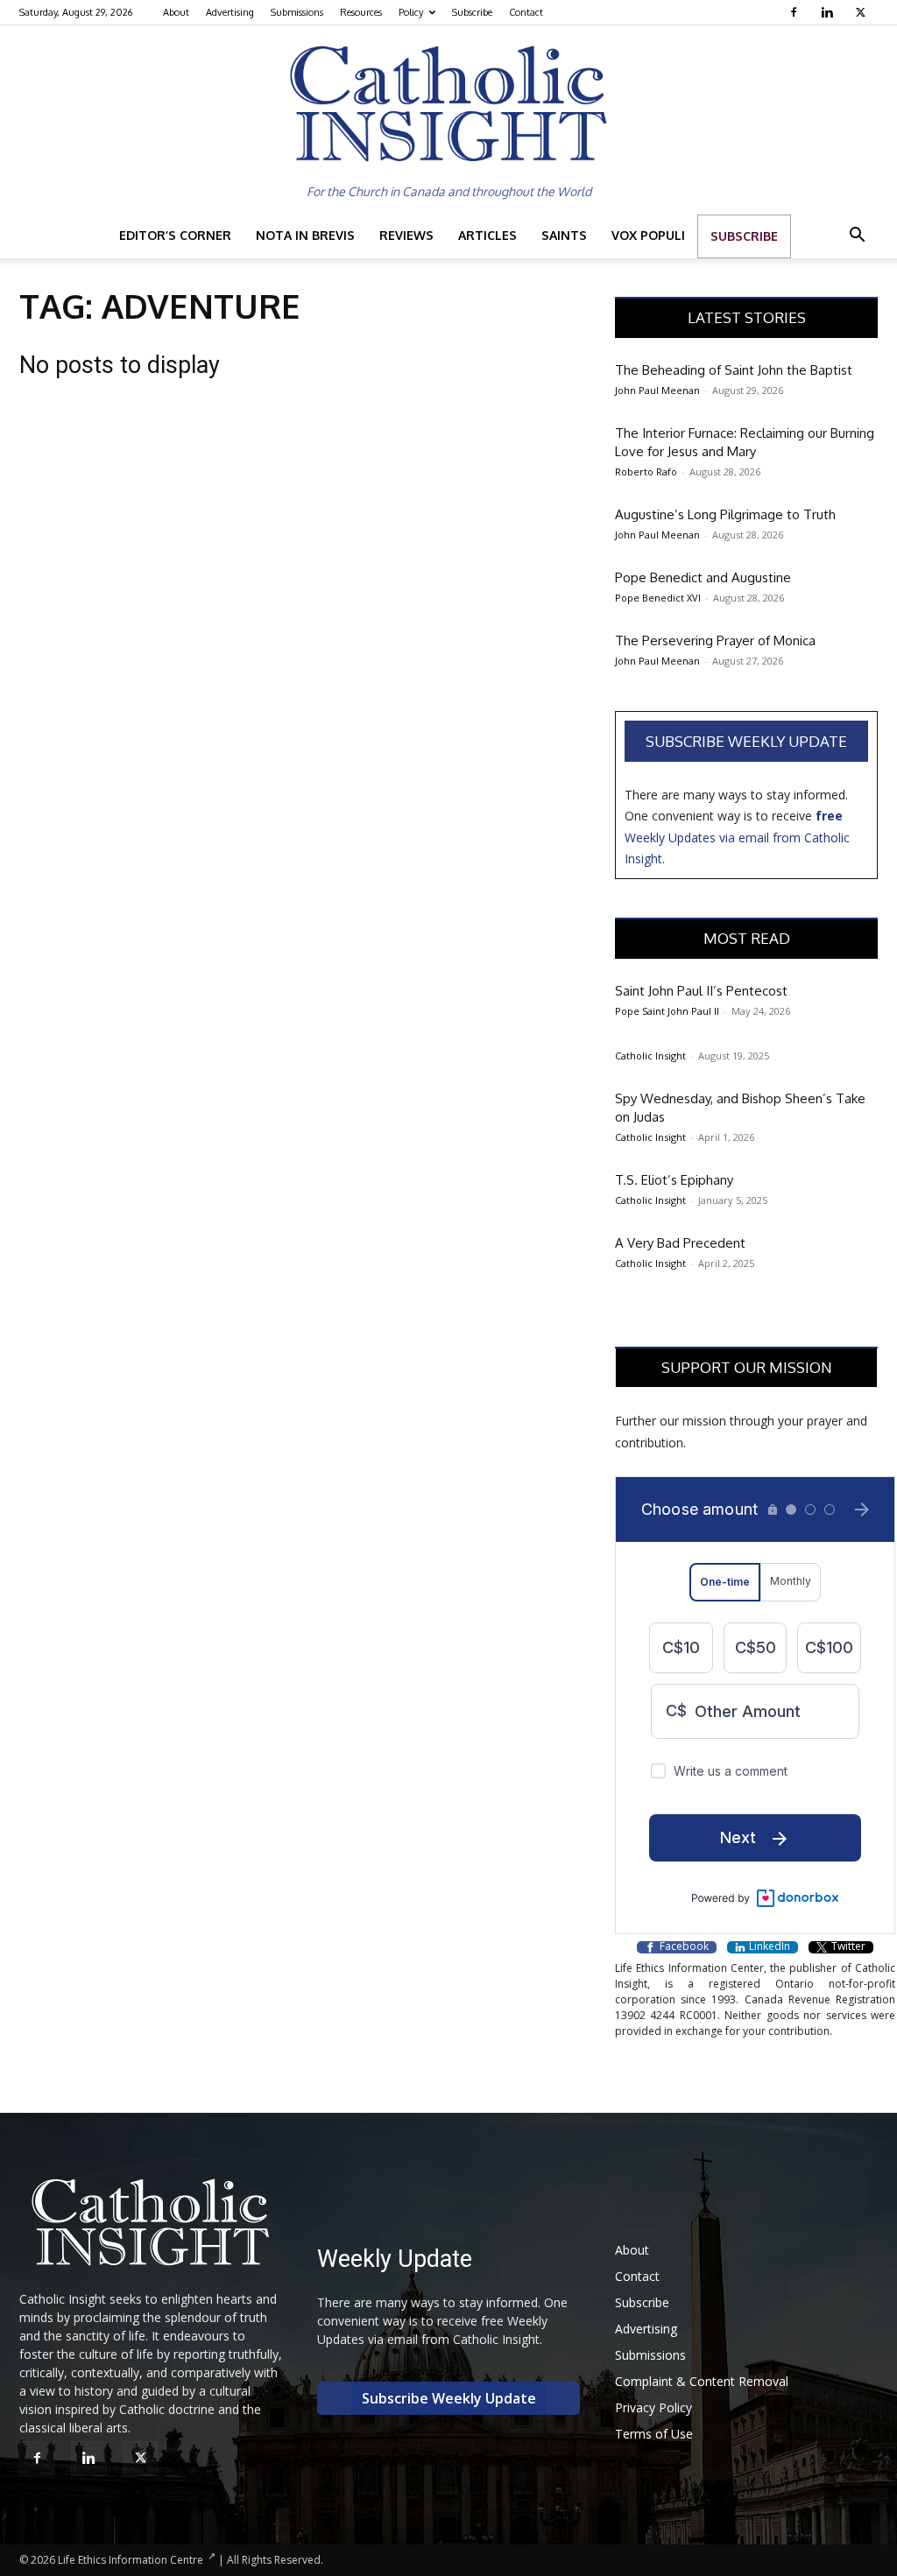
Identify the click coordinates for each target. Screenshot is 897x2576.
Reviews (406, 235)
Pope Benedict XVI (658, 598)
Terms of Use (654, 2434)
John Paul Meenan (657, 390)
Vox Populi (648, 235)
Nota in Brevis (305, 235)
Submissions (297, 12)
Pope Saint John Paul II (667, 1011)
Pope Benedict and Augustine (703, 577)
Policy (411, 12)
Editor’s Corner (175, 235)
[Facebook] (796, 12)
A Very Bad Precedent (680, 1243)
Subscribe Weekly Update (746, 741)
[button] (857, 237)
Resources (361, 12)
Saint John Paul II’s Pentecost (701, 991)
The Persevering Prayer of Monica (715, 640)
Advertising (230, 12)
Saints (564, 235)
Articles (487, 235)
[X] (862, 12)
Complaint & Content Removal (702, 2381)
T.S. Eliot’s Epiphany (674, 1180)
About (176, 12)
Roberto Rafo (646, 472)
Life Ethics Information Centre (131, 2560)
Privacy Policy (653, 2407)
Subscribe (472, 12)
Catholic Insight (650, 1056)
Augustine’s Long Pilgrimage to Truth (725, 514)
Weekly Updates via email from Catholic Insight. (737, 837)
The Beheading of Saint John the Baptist (734, 370)
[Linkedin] (829, 12)
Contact (526, 12)
